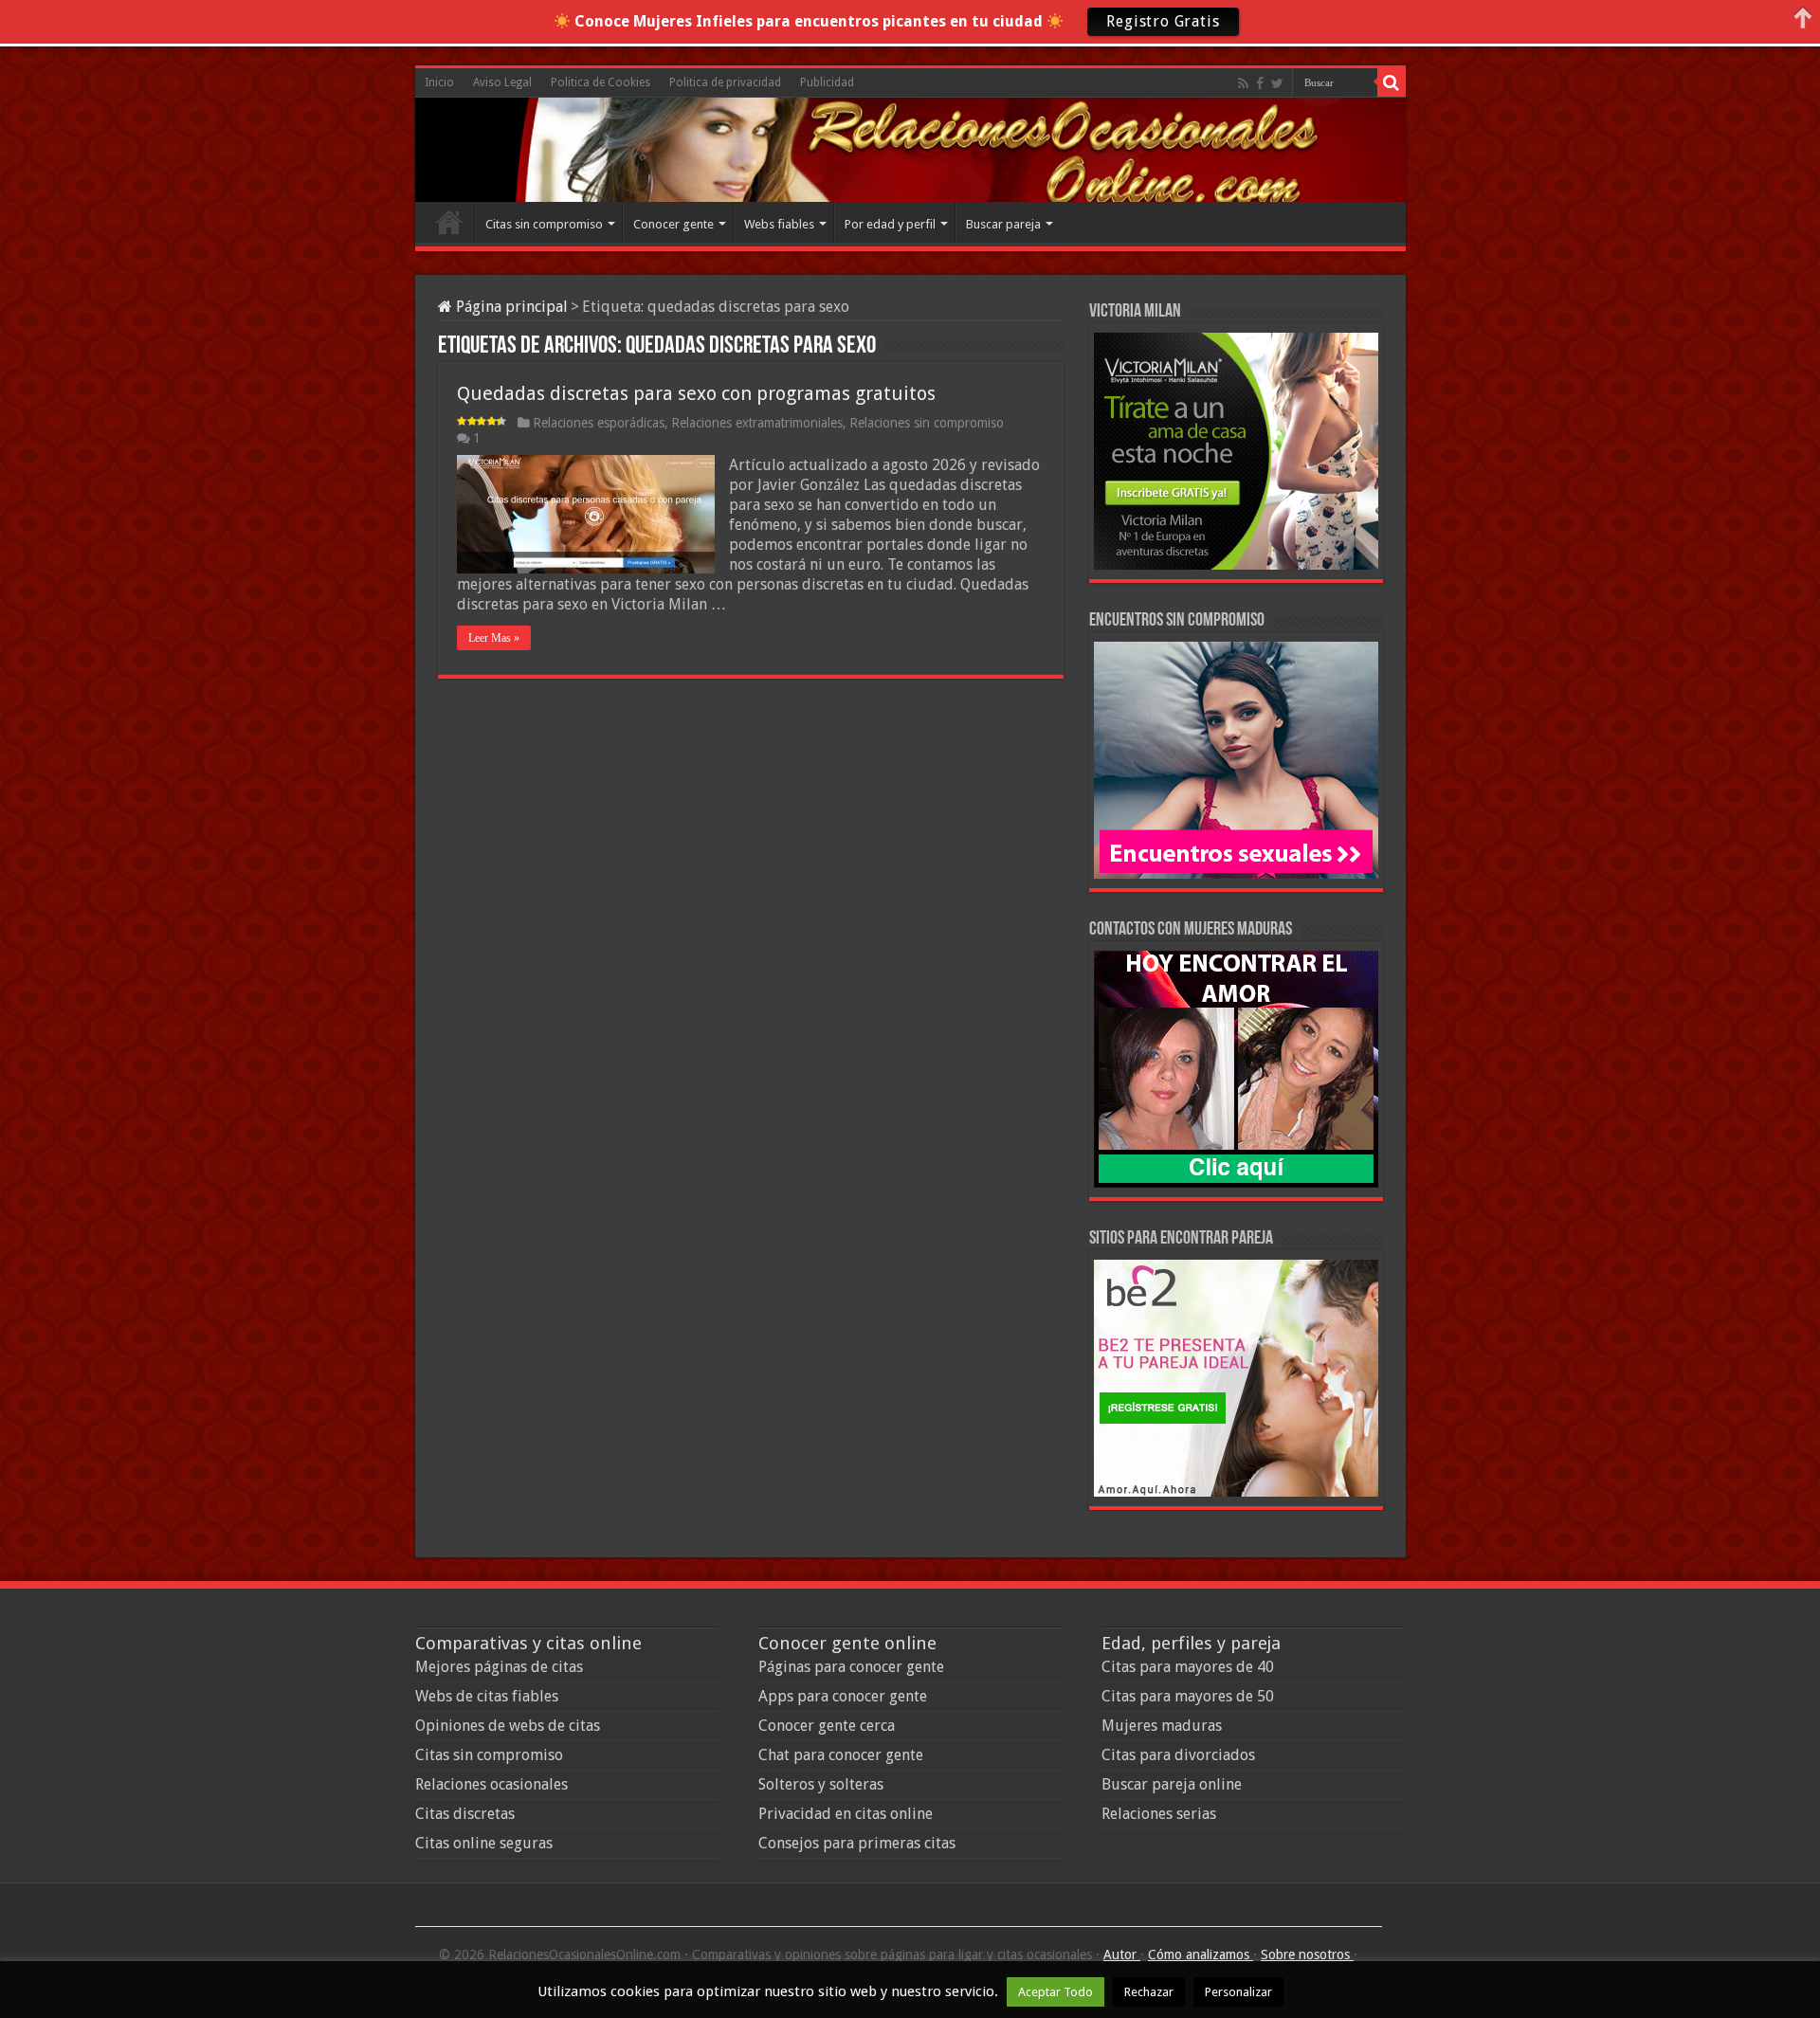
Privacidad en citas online (846, 1814)
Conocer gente (673, 224)
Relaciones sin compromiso (927, 423)
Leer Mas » (494, 638)
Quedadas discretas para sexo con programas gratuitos (696, 393)
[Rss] (1243, 83)
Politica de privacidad (725, 82)
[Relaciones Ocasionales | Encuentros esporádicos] (500, 147)
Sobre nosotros (1307, 1954)
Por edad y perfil (890, 224)
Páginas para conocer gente (851, 1667)
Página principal (510, 307)
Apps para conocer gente (843, 1696)
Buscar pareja (1003, 224)
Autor (1122, 1954)
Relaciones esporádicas (599, 423)
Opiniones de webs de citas (508, 1726)
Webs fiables (779, 224)
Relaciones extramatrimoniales (757, 423)
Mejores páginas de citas (499, 1667)
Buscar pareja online (1172, 1784)
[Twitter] (1277, 83)
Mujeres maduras (1162, 1726)
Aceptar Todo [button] (1056, 1992)
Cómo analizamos (1201, 1954)
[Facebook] (1260, 83)
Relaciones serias (1159, 1814)
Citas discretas (465, 1814)
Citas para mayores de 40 (1188, 1667)
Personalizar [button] (1238, 1992)
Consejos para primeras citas (857, 1843)
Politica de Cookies (601, 82)
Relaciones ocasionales (491, 1784)
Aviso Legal (502, 82)
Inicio (439, 82)
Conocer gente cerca (827, 1726)
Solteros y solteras (821, 1784)
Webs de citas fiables (487, 1696)
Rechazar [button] (1149, 1992)
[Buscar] (1392, 82)
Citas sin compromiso (544, 224)
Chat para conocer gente (841, 1755)
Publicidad (827, 82)
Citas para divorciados (1178, 1755)
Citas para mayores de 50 (1188, 1696)
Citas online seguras (484, 1843)
